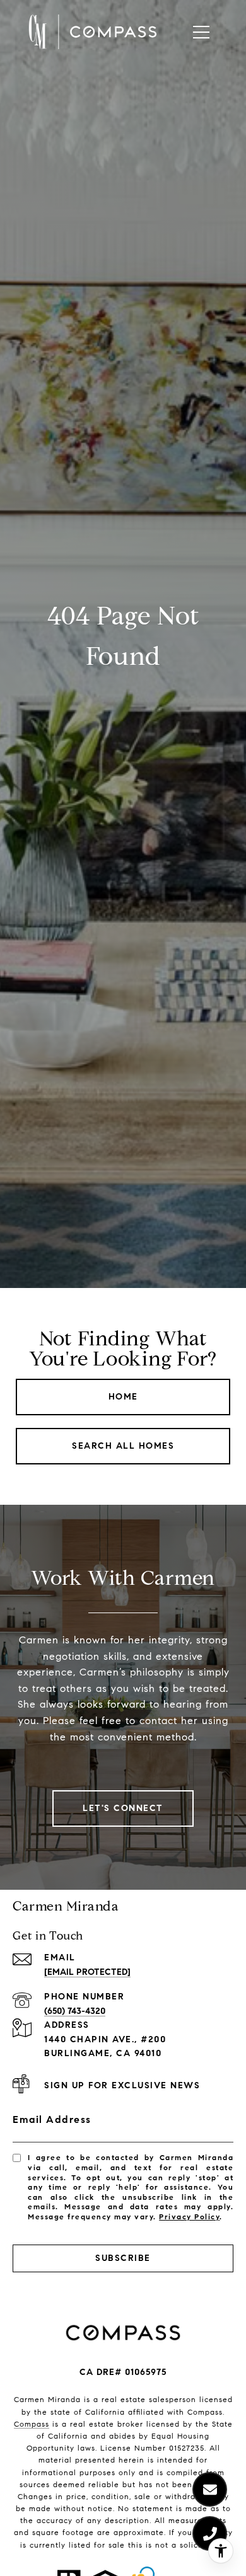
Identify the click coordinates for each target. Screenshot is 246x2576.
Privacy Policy (189, 2217)
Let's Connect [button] (123, 1808)
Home (123, 1397)
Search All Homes (123, 1446)
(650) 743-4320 (75, 2011)
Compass (32, 2424)
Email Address (52, 2119)
